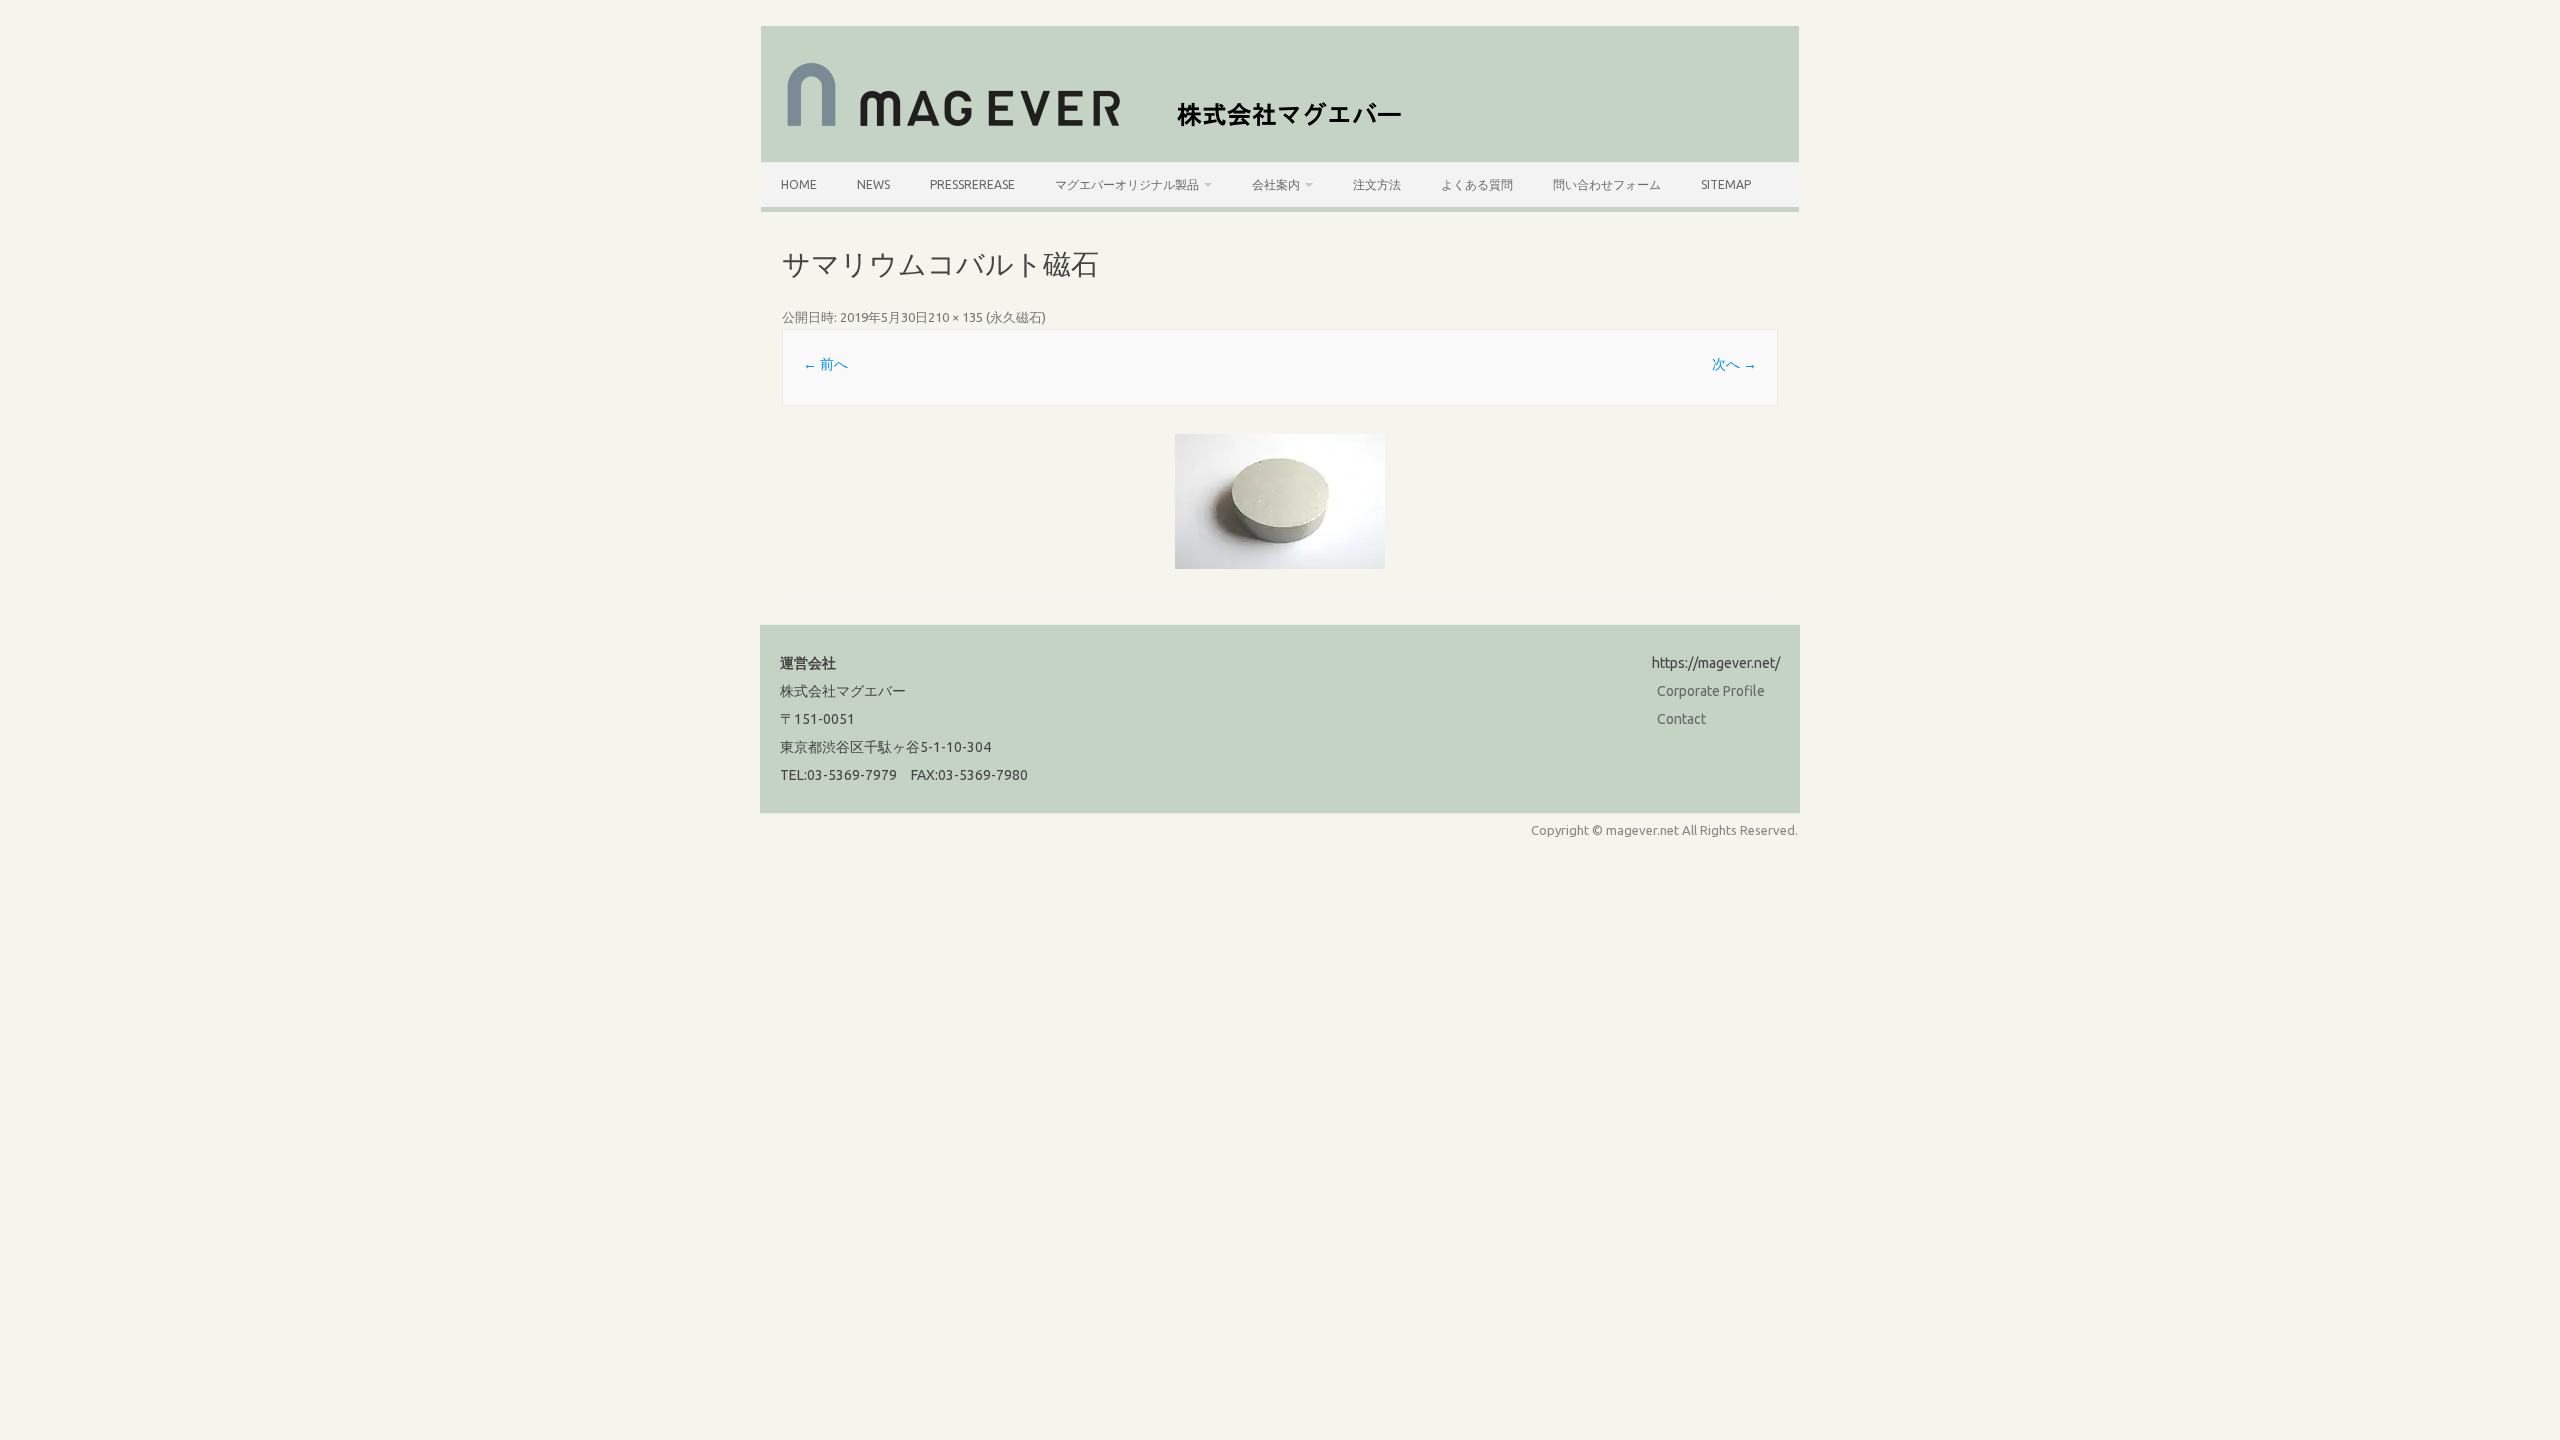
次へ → (1734, 364)
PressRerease (972, 184)
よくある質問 (1477, 184)
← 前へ (825, 364)
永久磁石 (1016, 317)
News (873, 184)
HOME (799, 184)
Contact (1681, 719)
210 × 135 (955, 317)
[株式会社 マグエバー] (1105, 128)
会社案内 (1276, 184)
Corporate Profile (1711, 691)
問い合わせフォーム (1607, 184)
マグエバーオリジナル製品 (1127, 184)
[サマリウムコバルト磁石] (1280, 501)
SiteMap (1726, 184)
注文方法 (1377, 184)
